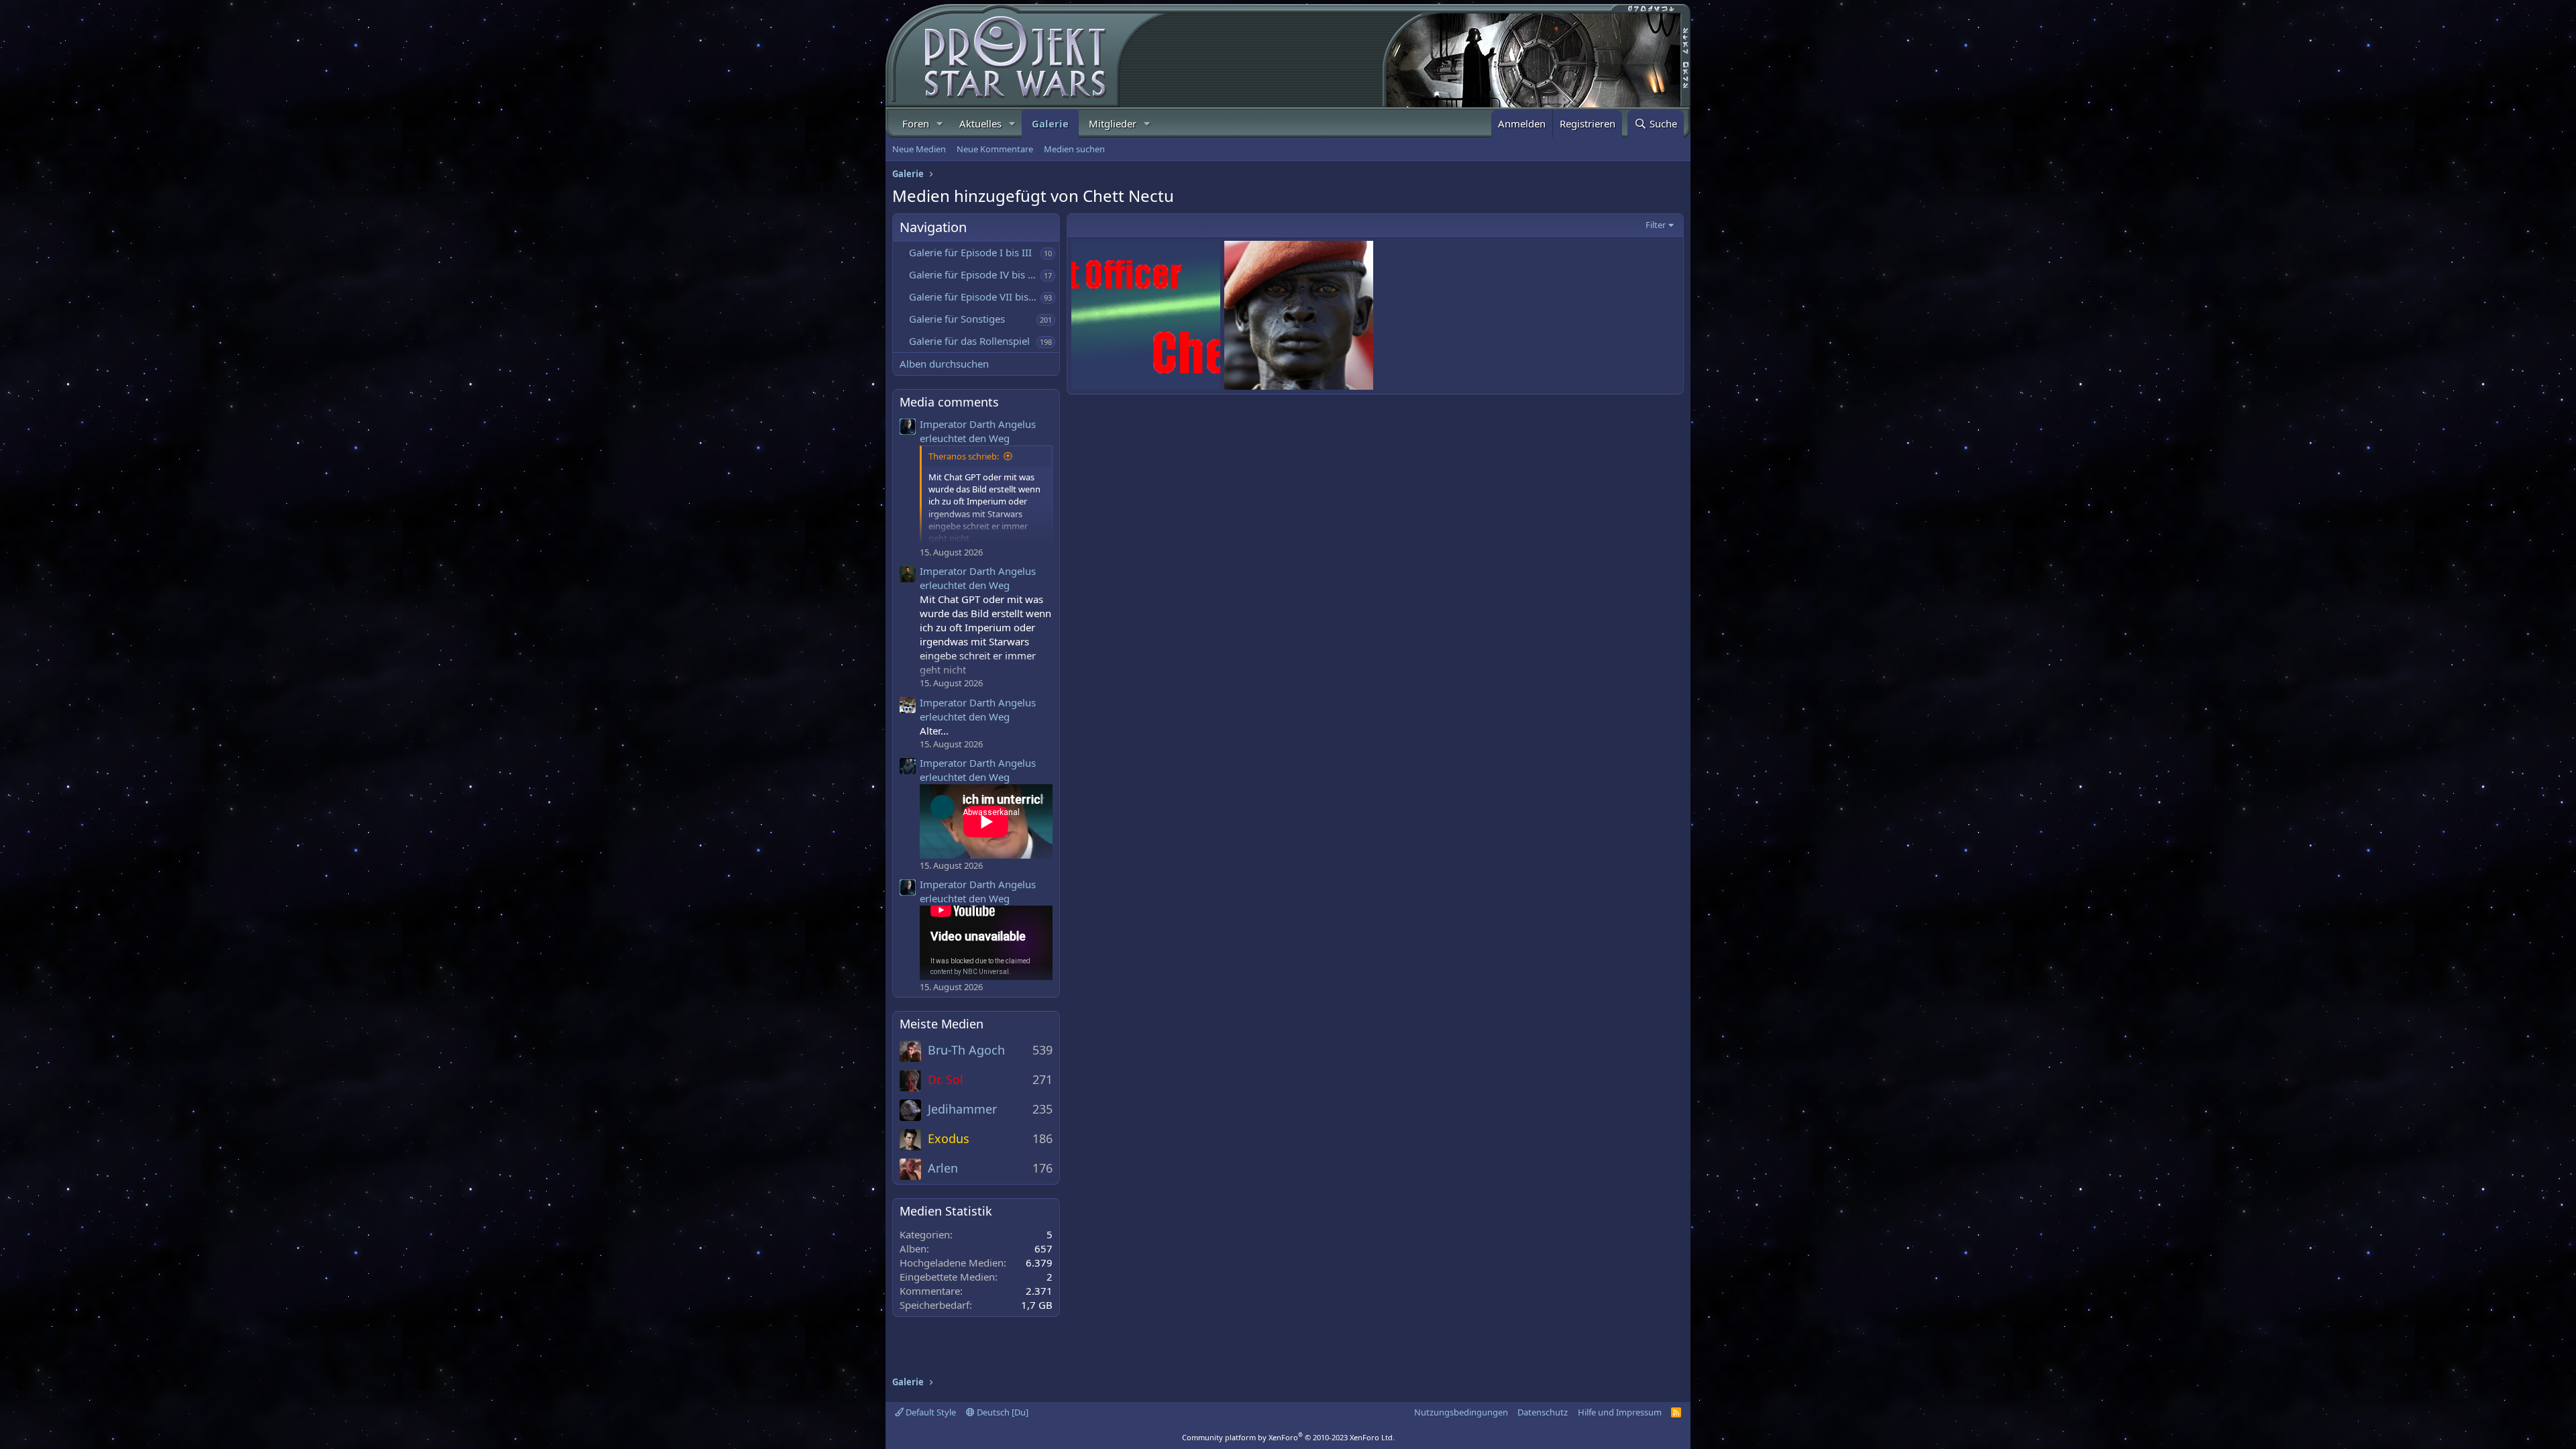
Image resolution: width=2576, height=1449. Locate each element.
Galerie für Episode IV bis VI (973, 274)
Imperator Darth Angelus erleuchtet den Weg (978, 431)
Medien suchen (1074, 149)
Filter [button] (1656, 225)
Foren (916, 123)
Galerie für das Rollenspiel (969, 341)
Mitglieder (1113, 123)
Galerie (1050, 123)
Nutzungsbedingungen (1461, 1412)
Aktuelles (980, 123)
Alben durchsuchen (944, 364)
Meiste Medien (942, 1024)
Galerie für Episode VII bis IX (975, 297)
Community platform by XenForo (1288, 1437)
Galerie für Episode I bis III (970, 252)
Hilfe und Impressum (1620, 1412)
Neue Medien (919, 149)
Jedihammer (962, 1109)
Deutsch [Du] (1002, 1412)
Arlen (943, 1168)
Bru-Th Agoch (966, 1050)
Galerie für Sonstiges (957, 319)
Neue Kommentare (995, 149)
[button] (940, 124)
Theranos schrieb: (964, 456)
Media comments (949, 402)
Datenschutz (1543, 1412)
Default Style (930, 1412)
